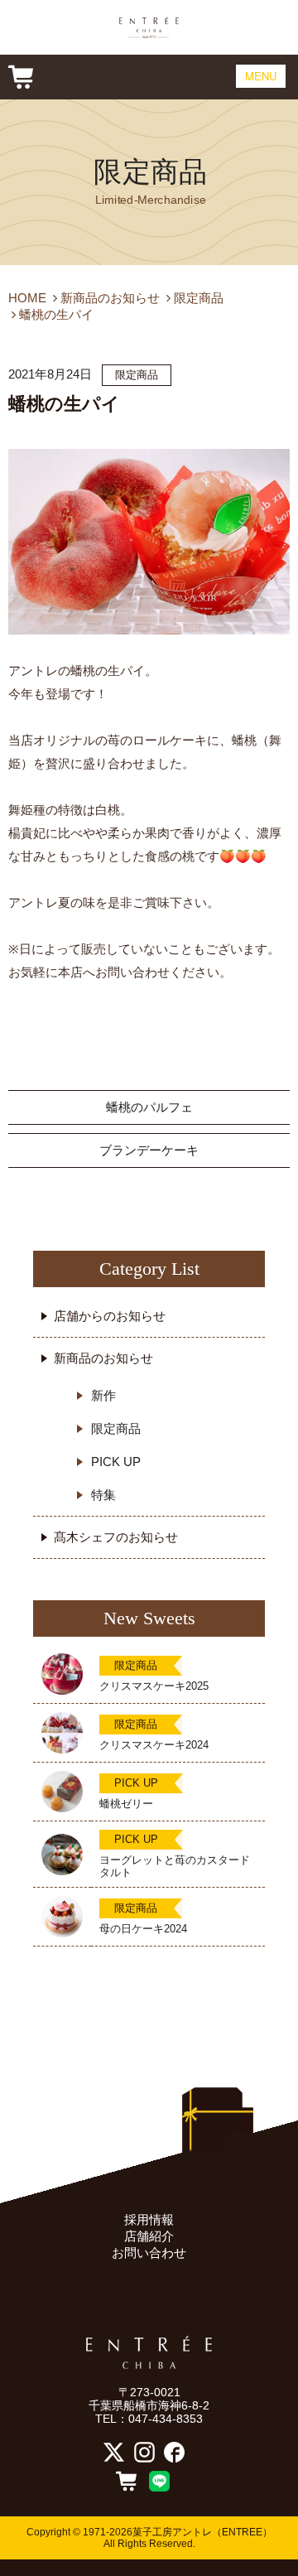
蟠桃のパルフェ (149, 1107)
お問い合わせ (149, 2253)
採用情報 (149, 2219)
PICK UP (116, 1462)
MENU (261, 76)
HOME (27, 298)
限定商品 (150, 172)
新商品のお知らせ (110, 298)
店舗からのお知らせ (110, 1316)
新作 (103, 1395)
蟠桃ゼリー (126, 1804)
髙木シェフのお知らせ (116, 1537)
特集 (103, 1495)
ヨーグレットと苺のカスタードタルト (175, 1866)
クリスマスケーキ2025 (154, 1686)
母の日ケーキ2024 (143, 1929)
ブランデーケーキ (149, 1150)
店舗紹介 (149, 2236)
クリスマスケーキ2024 (154, 1745)
